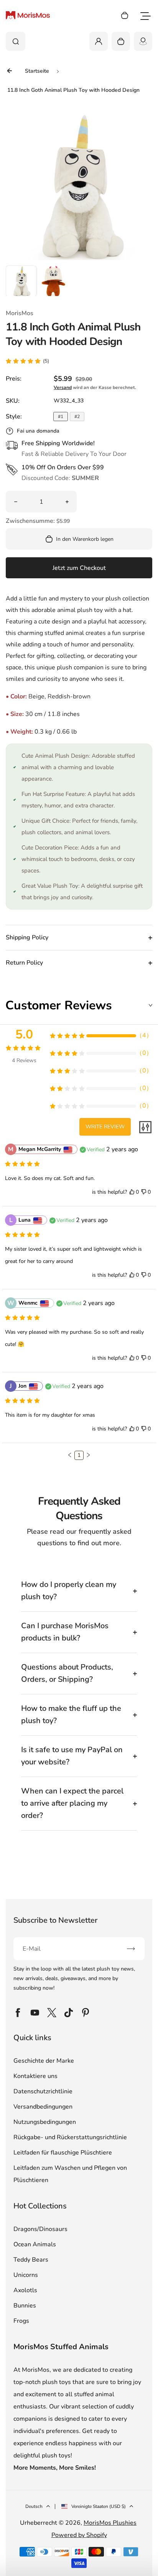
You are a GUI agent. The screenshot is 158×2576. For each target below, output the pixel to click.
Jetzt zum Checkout (79, 568)
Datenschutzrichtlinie (43, 2091)
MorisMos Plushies (110, 2523)
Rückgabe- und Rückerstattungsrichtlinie (70, 2137)
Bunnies (25, 2306)
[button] (21, 281)
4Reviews (24, 1060)
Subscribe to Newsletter (55, 1920)
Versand (63, 387)
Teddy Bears (31, 2260)
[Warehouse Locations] (143, 41)
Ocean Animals (35, 2244)
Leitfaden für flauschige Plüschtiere (63, 2153)
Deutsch (34, 2506)
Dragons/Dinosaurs (40, 2229)
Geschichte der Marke (44, 2061)
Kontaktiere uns (35, 2076)
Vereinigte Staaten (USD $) (99, 2506)
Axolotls (25, 2290)
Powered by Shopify (79, 2535)
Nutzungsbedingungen (45, 2122)
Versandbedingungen (43, 2107)
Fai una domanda (38, 431)
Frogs (21, 2321)
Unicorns (26, 2275)
